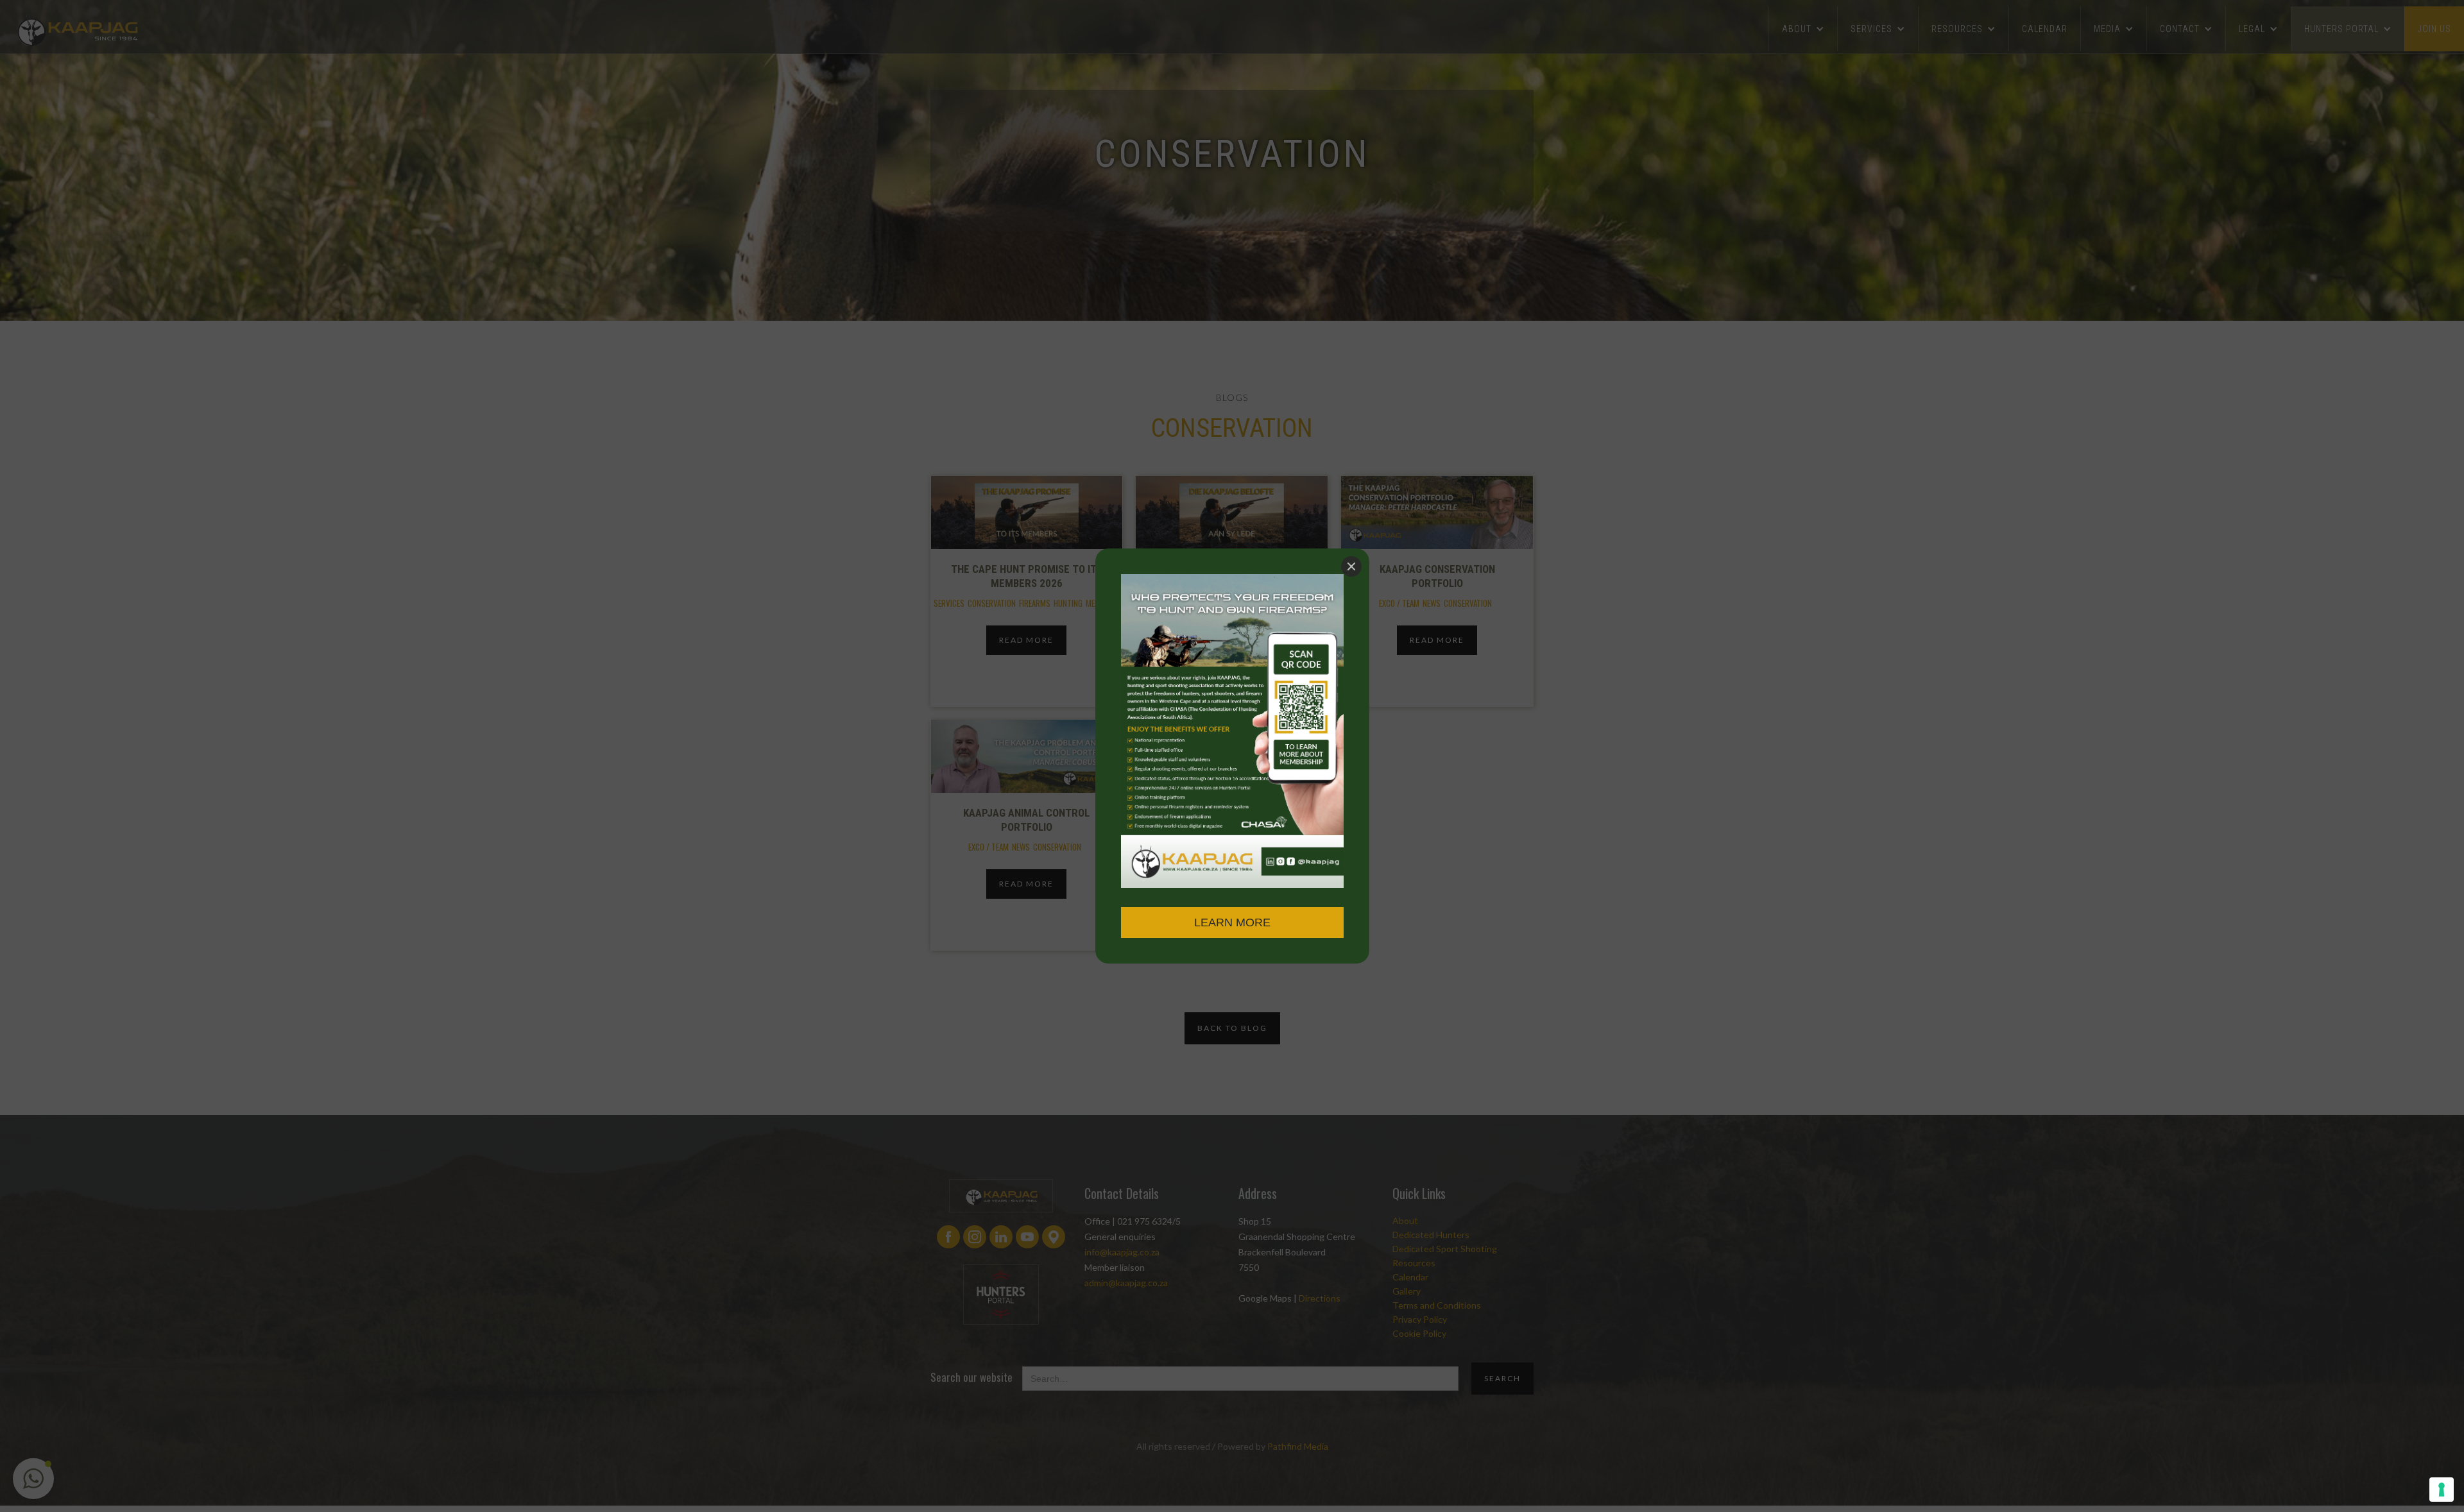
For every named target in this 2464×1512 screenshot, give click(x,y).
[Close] (1351, 566)
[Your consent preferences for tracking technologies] (2442, 1490)
